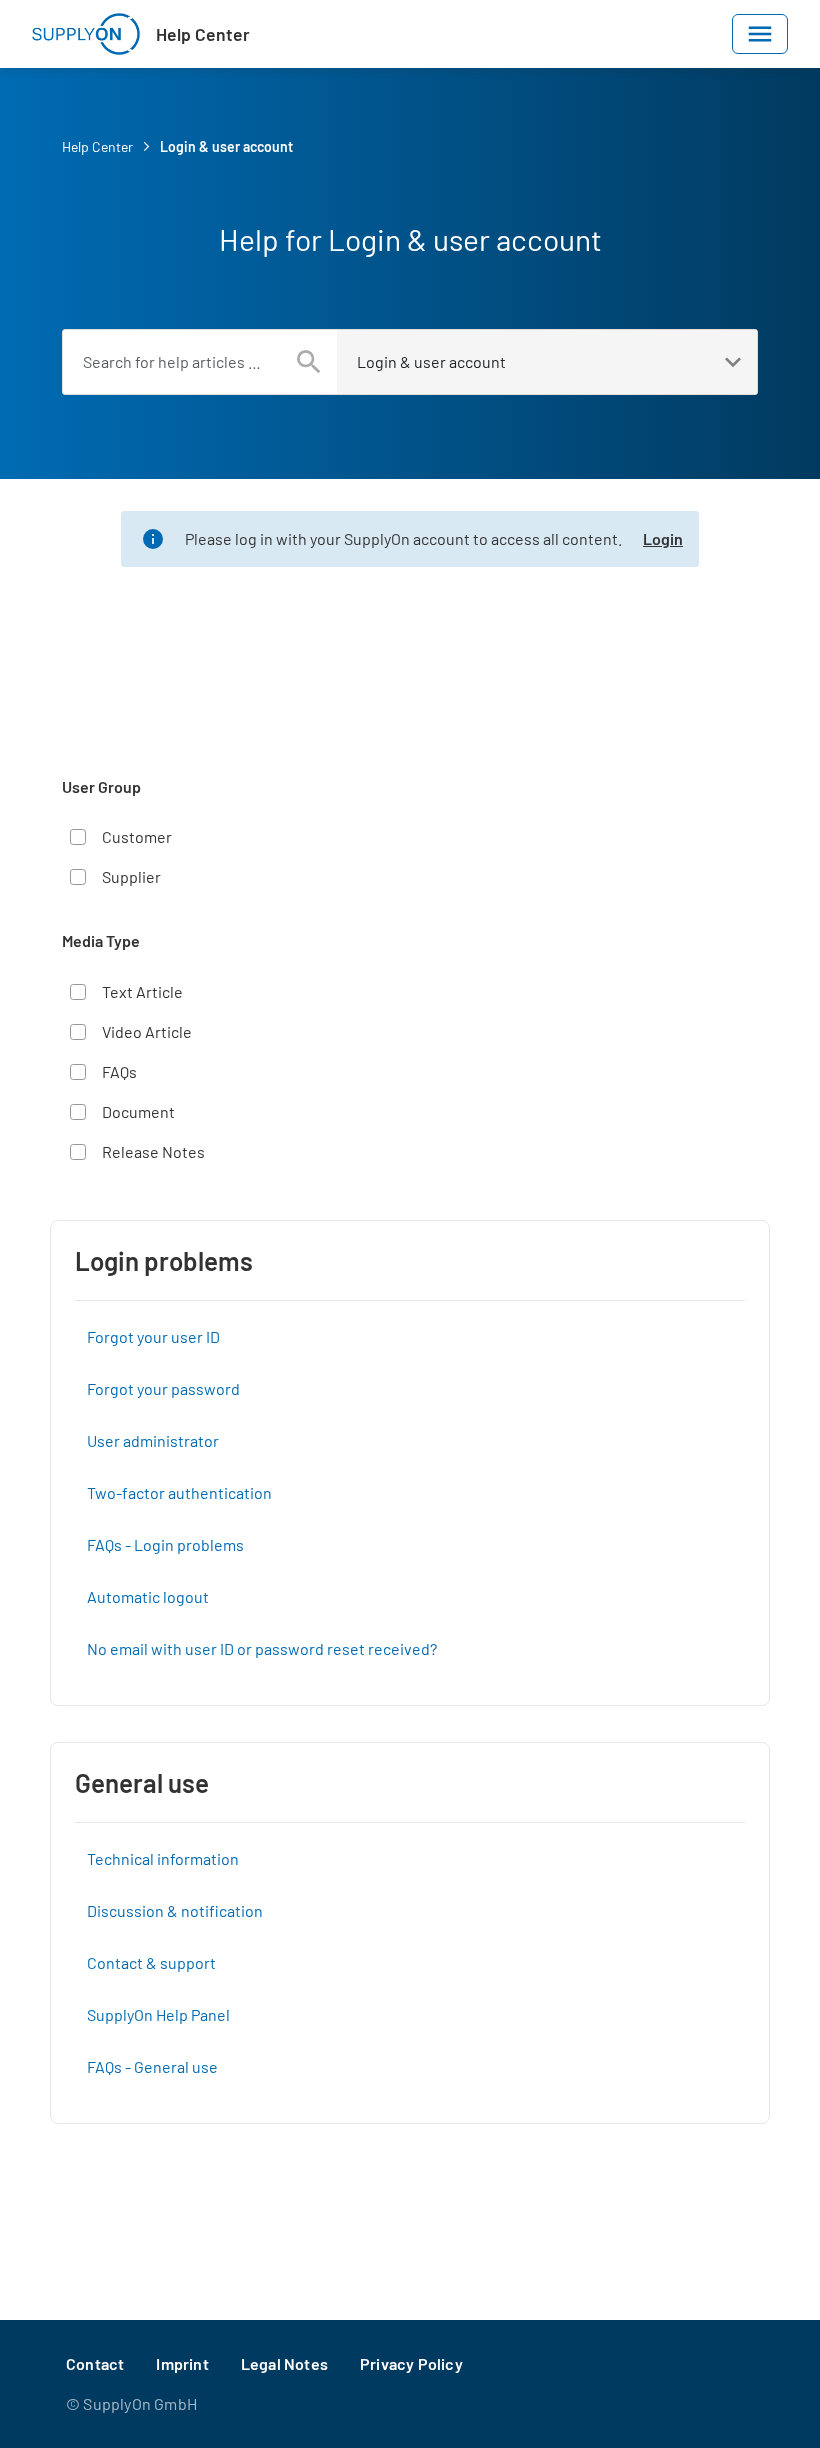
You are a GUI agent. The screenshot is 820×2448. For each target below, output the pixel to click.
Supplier (131, 876)
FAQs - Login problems (165, 1544)
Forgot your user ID (153, 1336)
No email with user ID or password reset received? (262, 1648)
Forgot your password (163, 1388)
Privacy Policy (411, 2363)
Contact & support (151, 1962)
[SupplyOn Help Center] (86, 34)
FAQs (119, 1071)
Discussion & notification (175, 1910)
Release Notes (153, 1151)
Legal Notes (284, 2363)
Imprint (182, 2363)
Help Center (203, 34)
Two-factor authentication (179, 1492)
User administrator (153, 1440)
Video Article (147, 1031)
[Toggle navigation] (760, 34)
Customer (137, 836)
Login (663, 538)
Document (138, 1111)
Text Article (142, 991)
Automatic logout (148, 1596)
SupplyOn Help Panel (158, 2014)
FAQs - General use (152, 2066)
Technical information (163, 1858)
